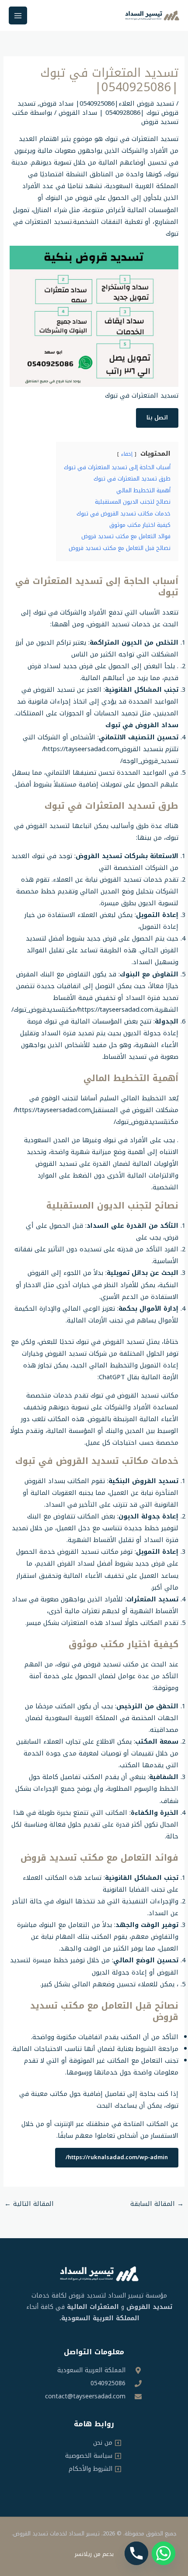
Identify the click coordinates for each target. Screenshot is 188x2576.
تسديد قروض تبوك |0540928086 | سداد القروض (98, 108)
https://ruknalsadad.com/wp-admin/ (117, 2157)
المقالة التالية (29, 2204)
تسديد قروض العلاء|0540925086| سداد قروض (107, 103)
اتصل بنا (157, 418)
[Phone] (136, 2553)
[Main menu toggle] (18, 16)
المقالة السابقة (157, 2204)
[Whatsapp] (164, 2553)
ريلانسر (83, 2554)
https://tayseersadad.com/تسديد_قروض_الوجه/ (110, 755)
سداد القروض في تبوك (142, 725)
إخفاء (127, 454)
